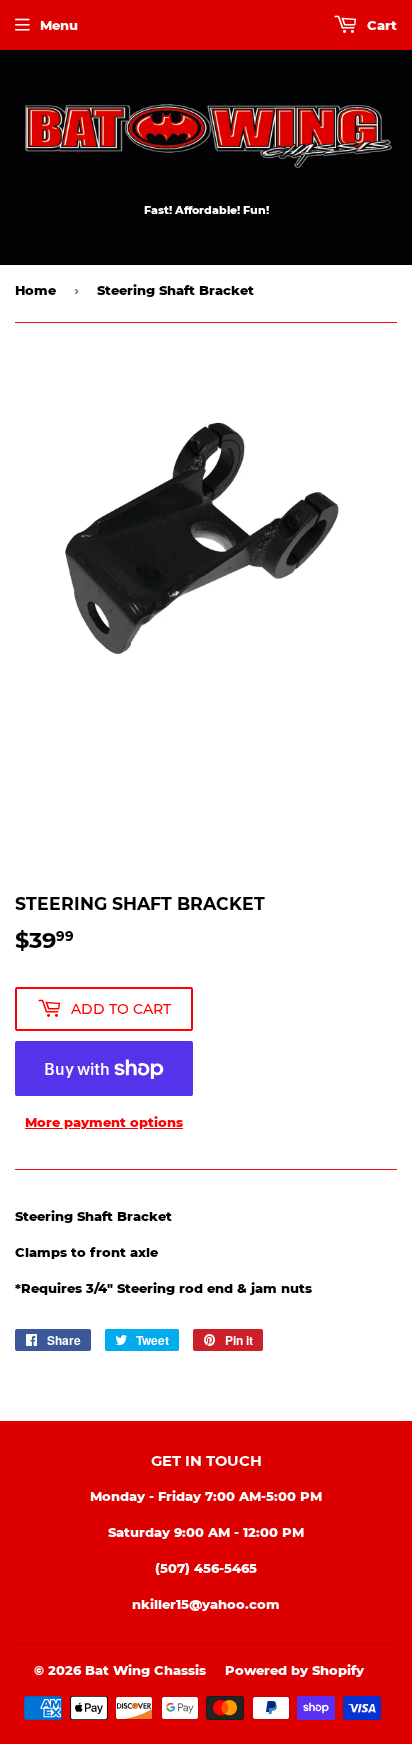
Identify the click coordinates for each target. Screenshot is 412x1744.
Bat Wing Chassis (145, 1670)
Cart (380, 25)
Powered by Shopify (294, 1670)
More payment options (104, 1122)
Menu (59, 25)
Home (35, 290)
